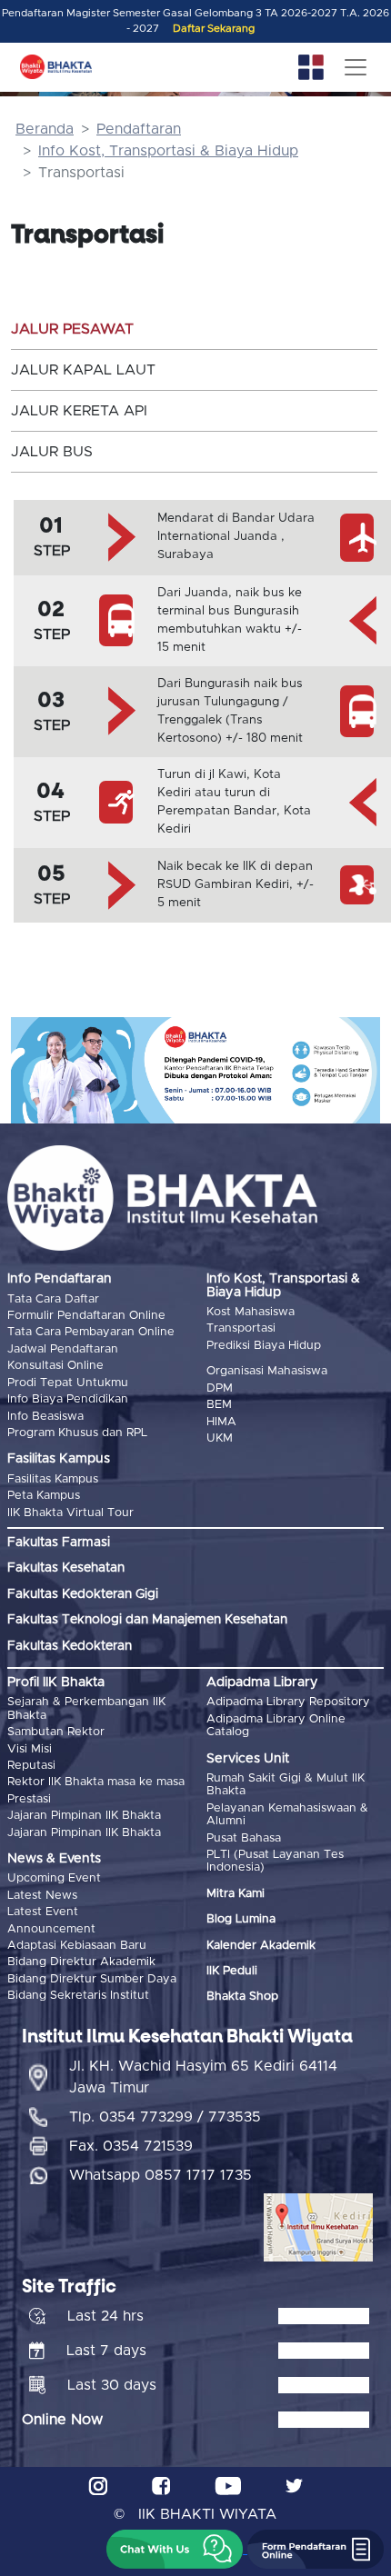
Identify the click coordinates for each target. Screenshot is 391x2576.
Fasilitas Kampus (53, 1479)
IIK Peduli (232, 1971)
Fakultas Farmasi (59, 1543)
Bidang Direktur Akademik (81, 1962)
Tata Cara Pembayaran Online (91, 1332)
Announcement (51, 1929)
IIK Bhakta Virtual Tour (70, 1513)
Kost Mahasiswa (251, 1312)
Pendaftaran (139, 129)
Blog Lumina (241, 1919)
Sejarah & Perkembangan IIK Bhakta (86, 1708)
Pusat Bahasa (244, 1838)
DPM (220, 1388)
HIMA (221, 1422)
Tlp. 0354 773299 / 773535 (165, 2117)
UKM (220, 1438)
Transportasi (241, 1328)
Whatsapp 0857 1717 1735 (160, 2175)
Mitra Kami (236, 1894)
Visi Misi (30, 1749)
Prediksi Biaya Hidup (264, 1346)
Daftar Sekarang (214, 29)
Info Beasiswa (45, 1417)
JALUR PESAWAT (72, 329)
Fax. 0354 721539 (131, 2146)
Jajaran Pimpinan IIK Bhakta (84, 1816)
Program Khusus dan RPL (77, 1433)
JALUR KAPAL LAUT (83, 370)
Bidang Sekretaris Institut (78, 1996)
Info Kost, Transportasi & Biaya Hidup (168, 151)
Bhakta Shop (242, 1997)
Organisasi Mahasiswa (267, 1371)
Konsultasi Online (55, 1366)
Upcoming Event (54, 1878)
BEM (219, 1405)
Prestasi (29, 1799)
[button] (175, 2549)
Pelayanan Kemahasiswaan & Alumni (287, 1815)
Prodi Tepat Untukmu (68, 1383)
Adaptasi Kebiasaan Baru (77, 1946)
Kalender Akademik (261, 1946)
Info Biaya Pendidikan (68, 1399)
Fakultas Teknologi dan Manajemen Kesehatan (147, 1620)
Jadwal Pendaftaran (63, 1349)
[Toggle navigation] (356, 67)
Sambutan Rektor (56, 1732)
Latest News (42, 1896)
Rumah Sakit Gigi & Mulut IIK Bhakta (286, 1785)
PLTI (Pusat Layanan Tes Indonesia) (275, 1861)
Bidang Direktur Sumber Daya (92, 1979)
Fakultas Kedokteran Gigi (83, 1594)
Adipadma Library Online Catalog (276, 1726)
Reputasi (31, 1766)
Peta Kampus (44, 1496)
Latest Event (43, 1912)
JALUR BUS (52, 452)
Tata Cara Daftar (53, 1299)
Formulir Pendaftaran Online (86, 1316)
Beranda (45, 129)
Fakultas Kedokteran (70, 1646)
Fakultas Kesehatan (66, 1568)
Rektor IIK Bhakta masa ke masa (96, 1782)
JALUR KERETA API (79, 411)
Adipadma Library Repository (288, 1702)
